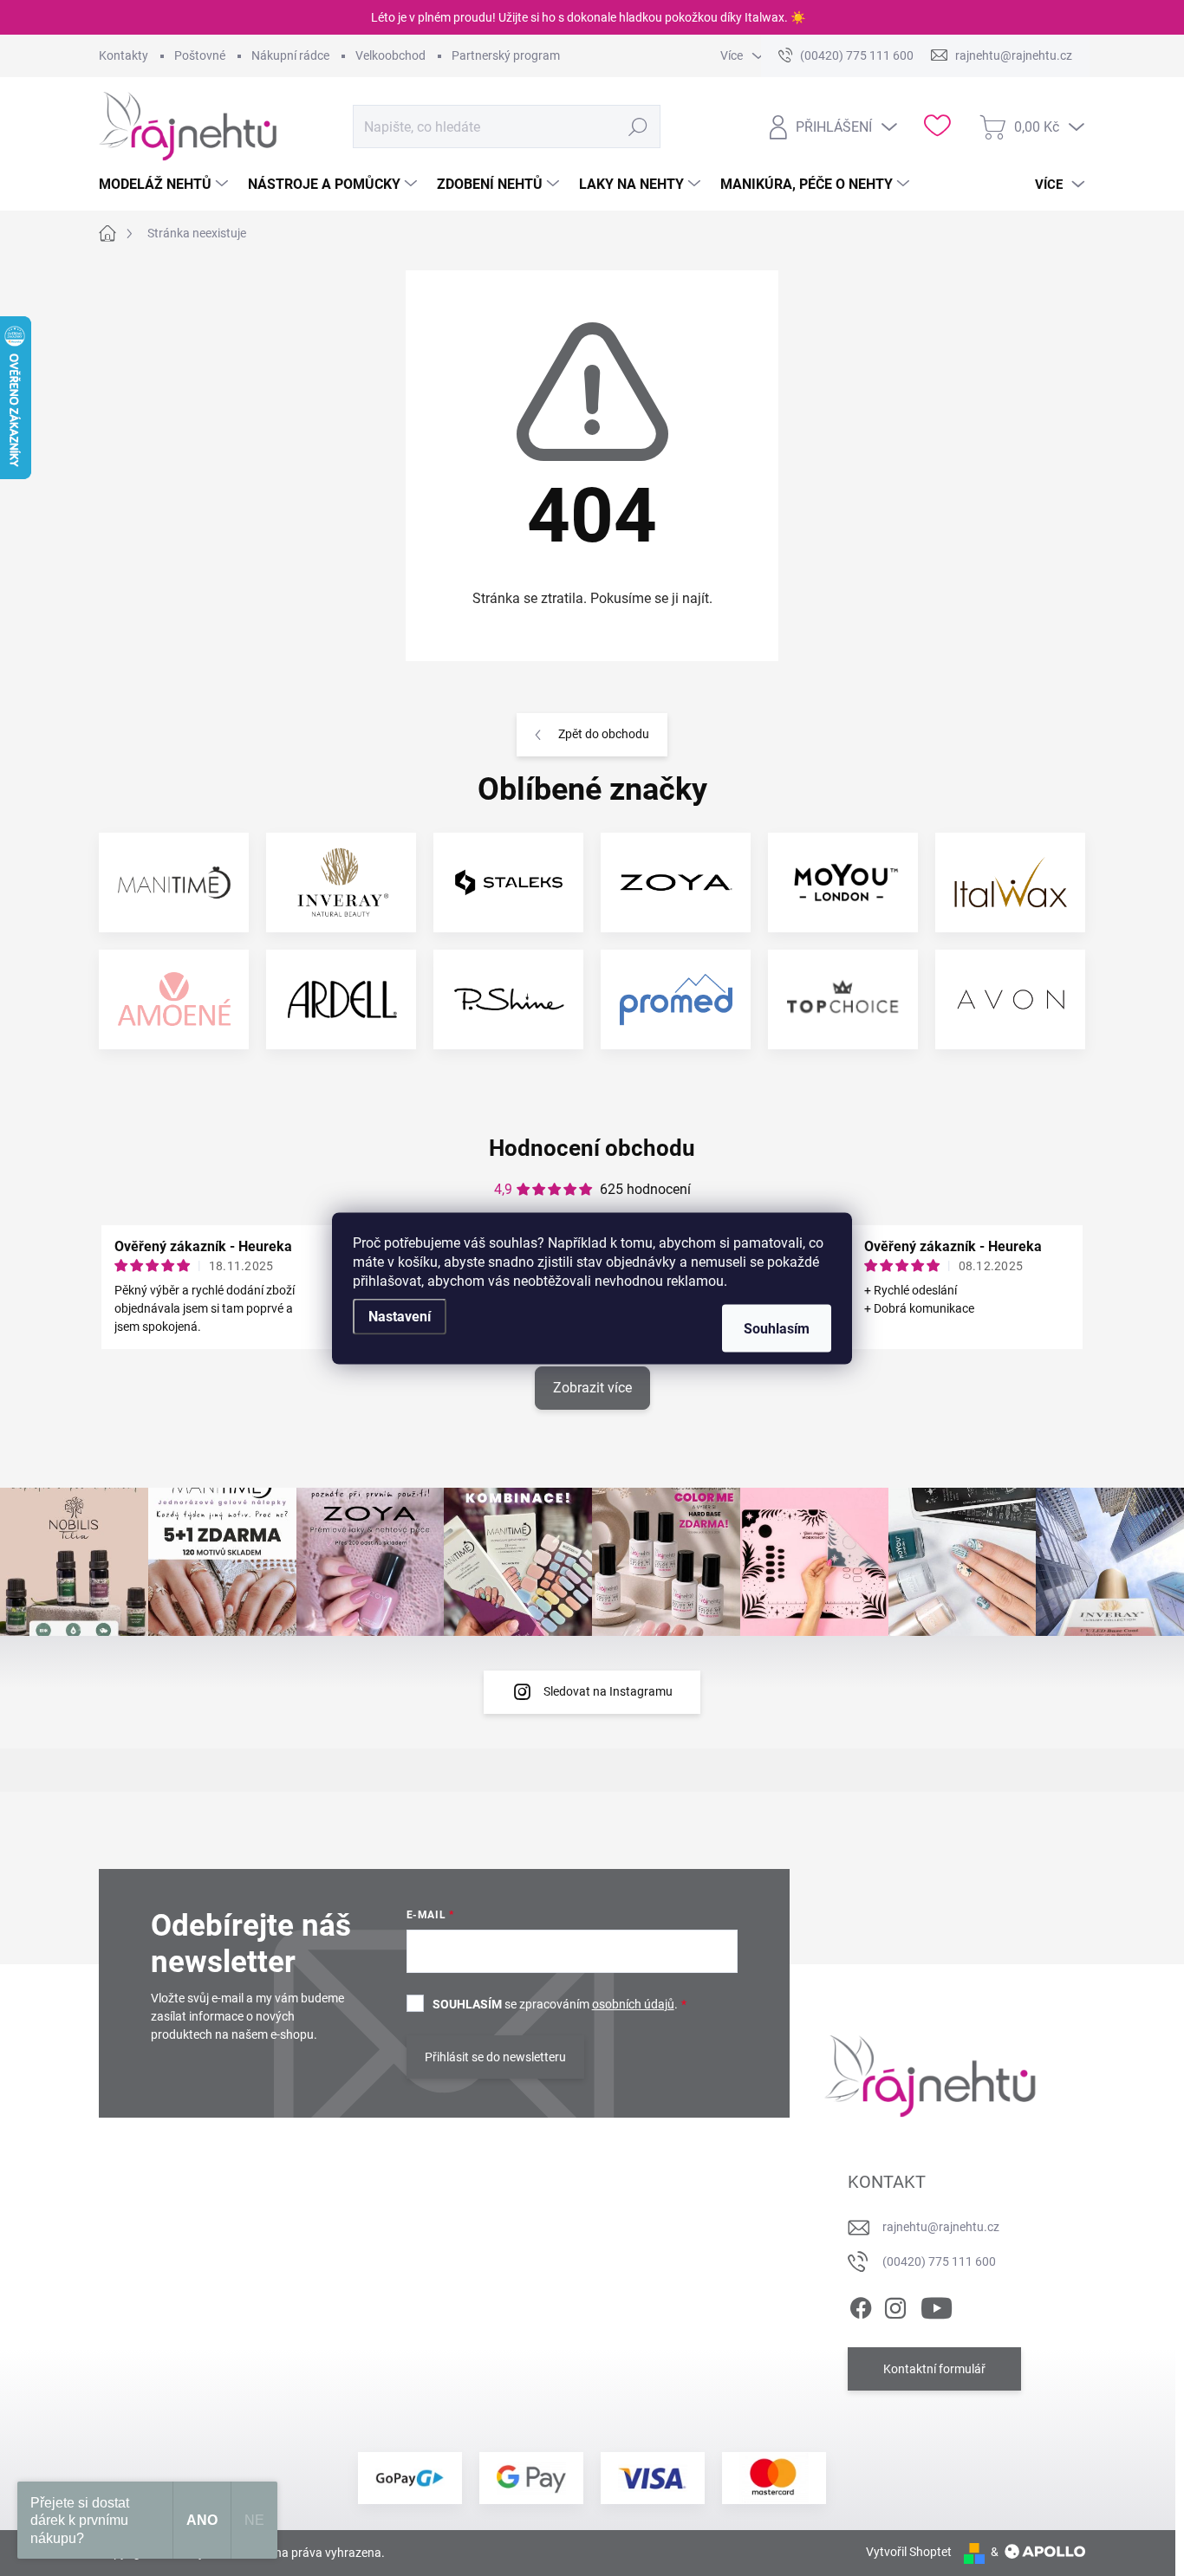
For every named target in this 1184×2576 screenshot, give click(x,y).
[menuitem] (166, 185)
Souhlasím (777, 1328)
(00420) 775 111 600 (939, 2261)
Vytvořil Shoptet (909, 2552)
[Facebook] (861, 2305)
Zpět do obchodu (604, 734)
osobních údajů (633, 2004)
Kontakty (124, 55)
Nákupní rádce (290, 55)
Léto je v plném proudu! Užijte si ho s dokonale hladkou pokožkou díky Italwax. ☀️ (588, 17)
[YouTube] (937, 2305)
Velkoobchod (390, 55)
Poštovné (200, 55)
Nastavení (400, 1316)
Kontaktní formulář (934, 2369)
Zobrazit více (592, 1388)
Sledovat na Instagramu (608, 1691)
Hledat (638, 127)
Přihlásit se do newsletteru (495, 2057)
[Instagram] (895, 2305)
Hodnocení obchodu (592, 1148)
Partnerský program (506, 55)
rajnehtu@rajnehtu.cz (941, 2227)
